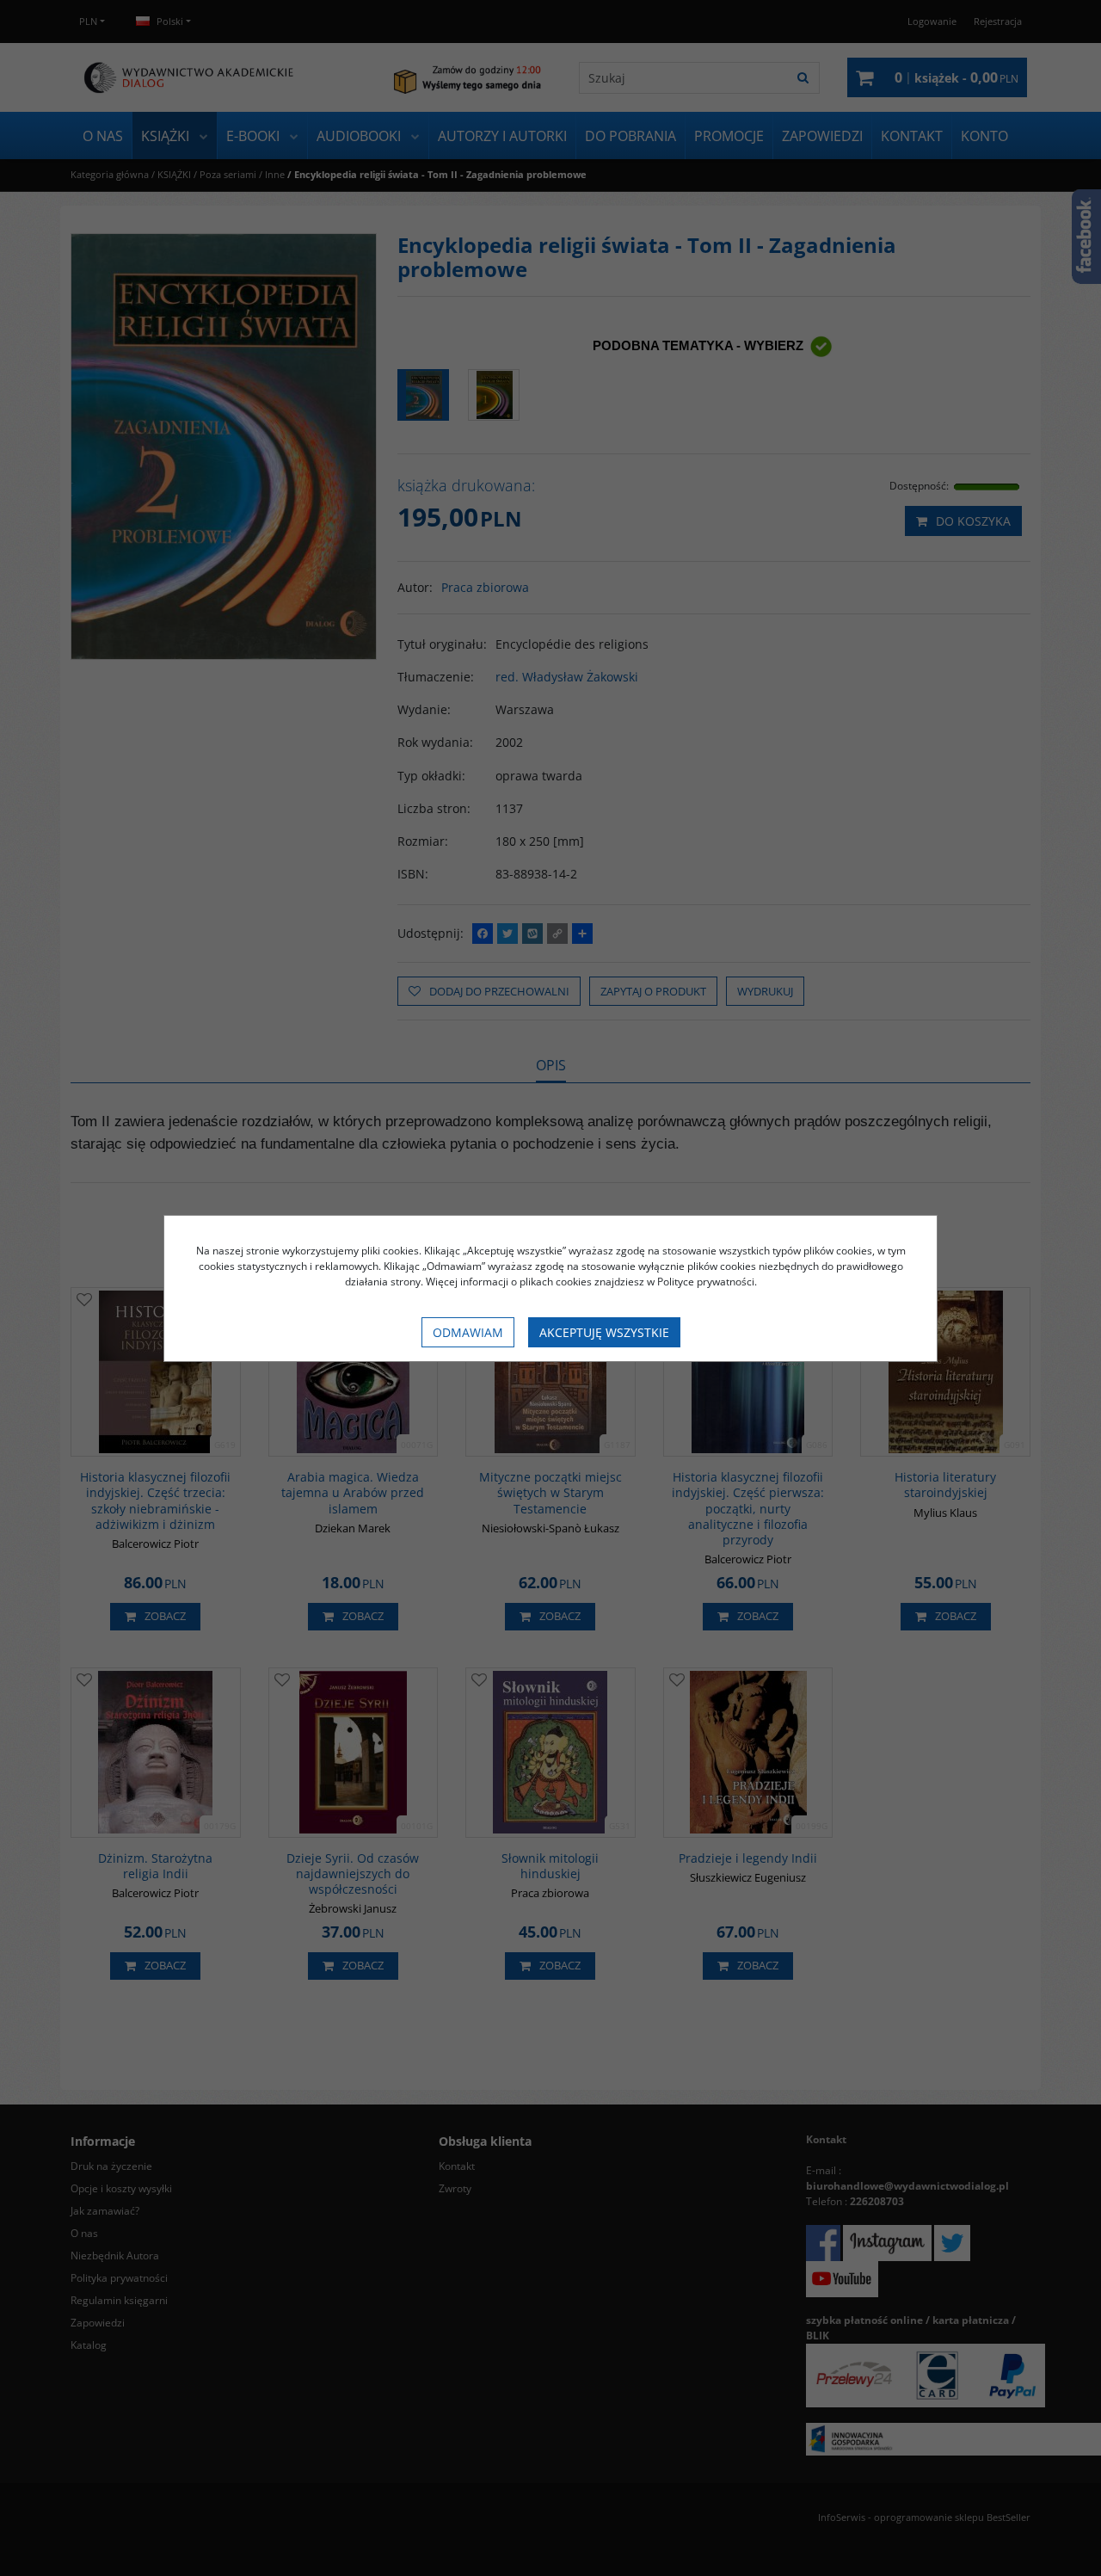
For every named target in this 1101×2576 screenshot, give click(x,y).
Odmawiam (468, 1332)
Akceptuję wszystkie (604, 1332)
